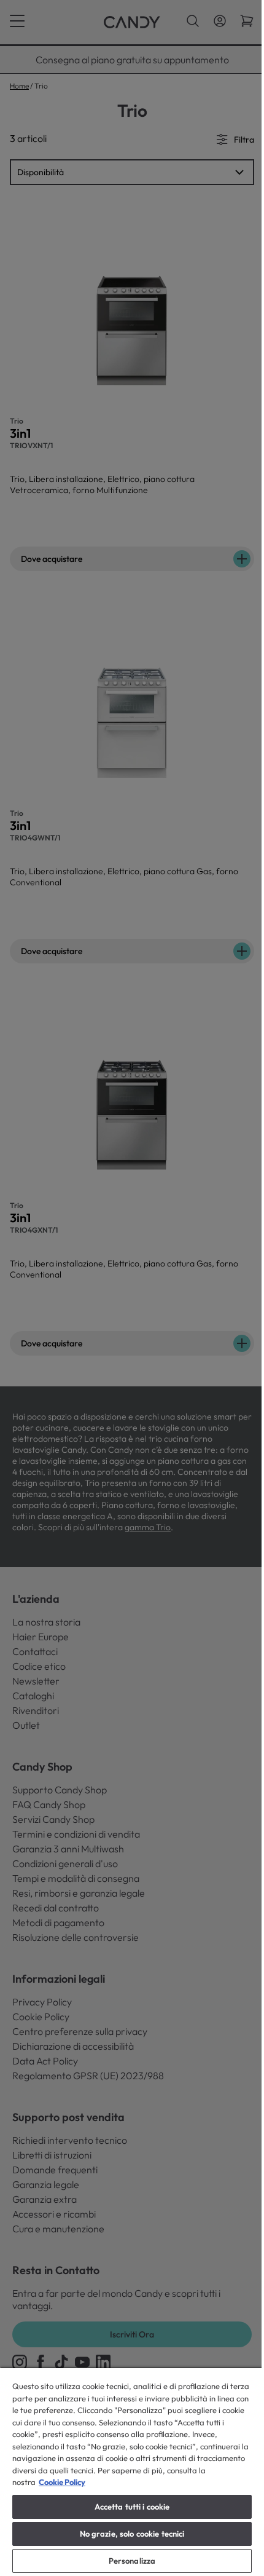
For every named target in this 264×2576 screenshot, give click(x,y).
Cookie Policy (103, 2482)
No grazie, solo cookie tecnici (127, 2534)
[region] (127, 2471)
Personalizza (127, 2561)
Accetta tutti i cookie (127, 2507)
